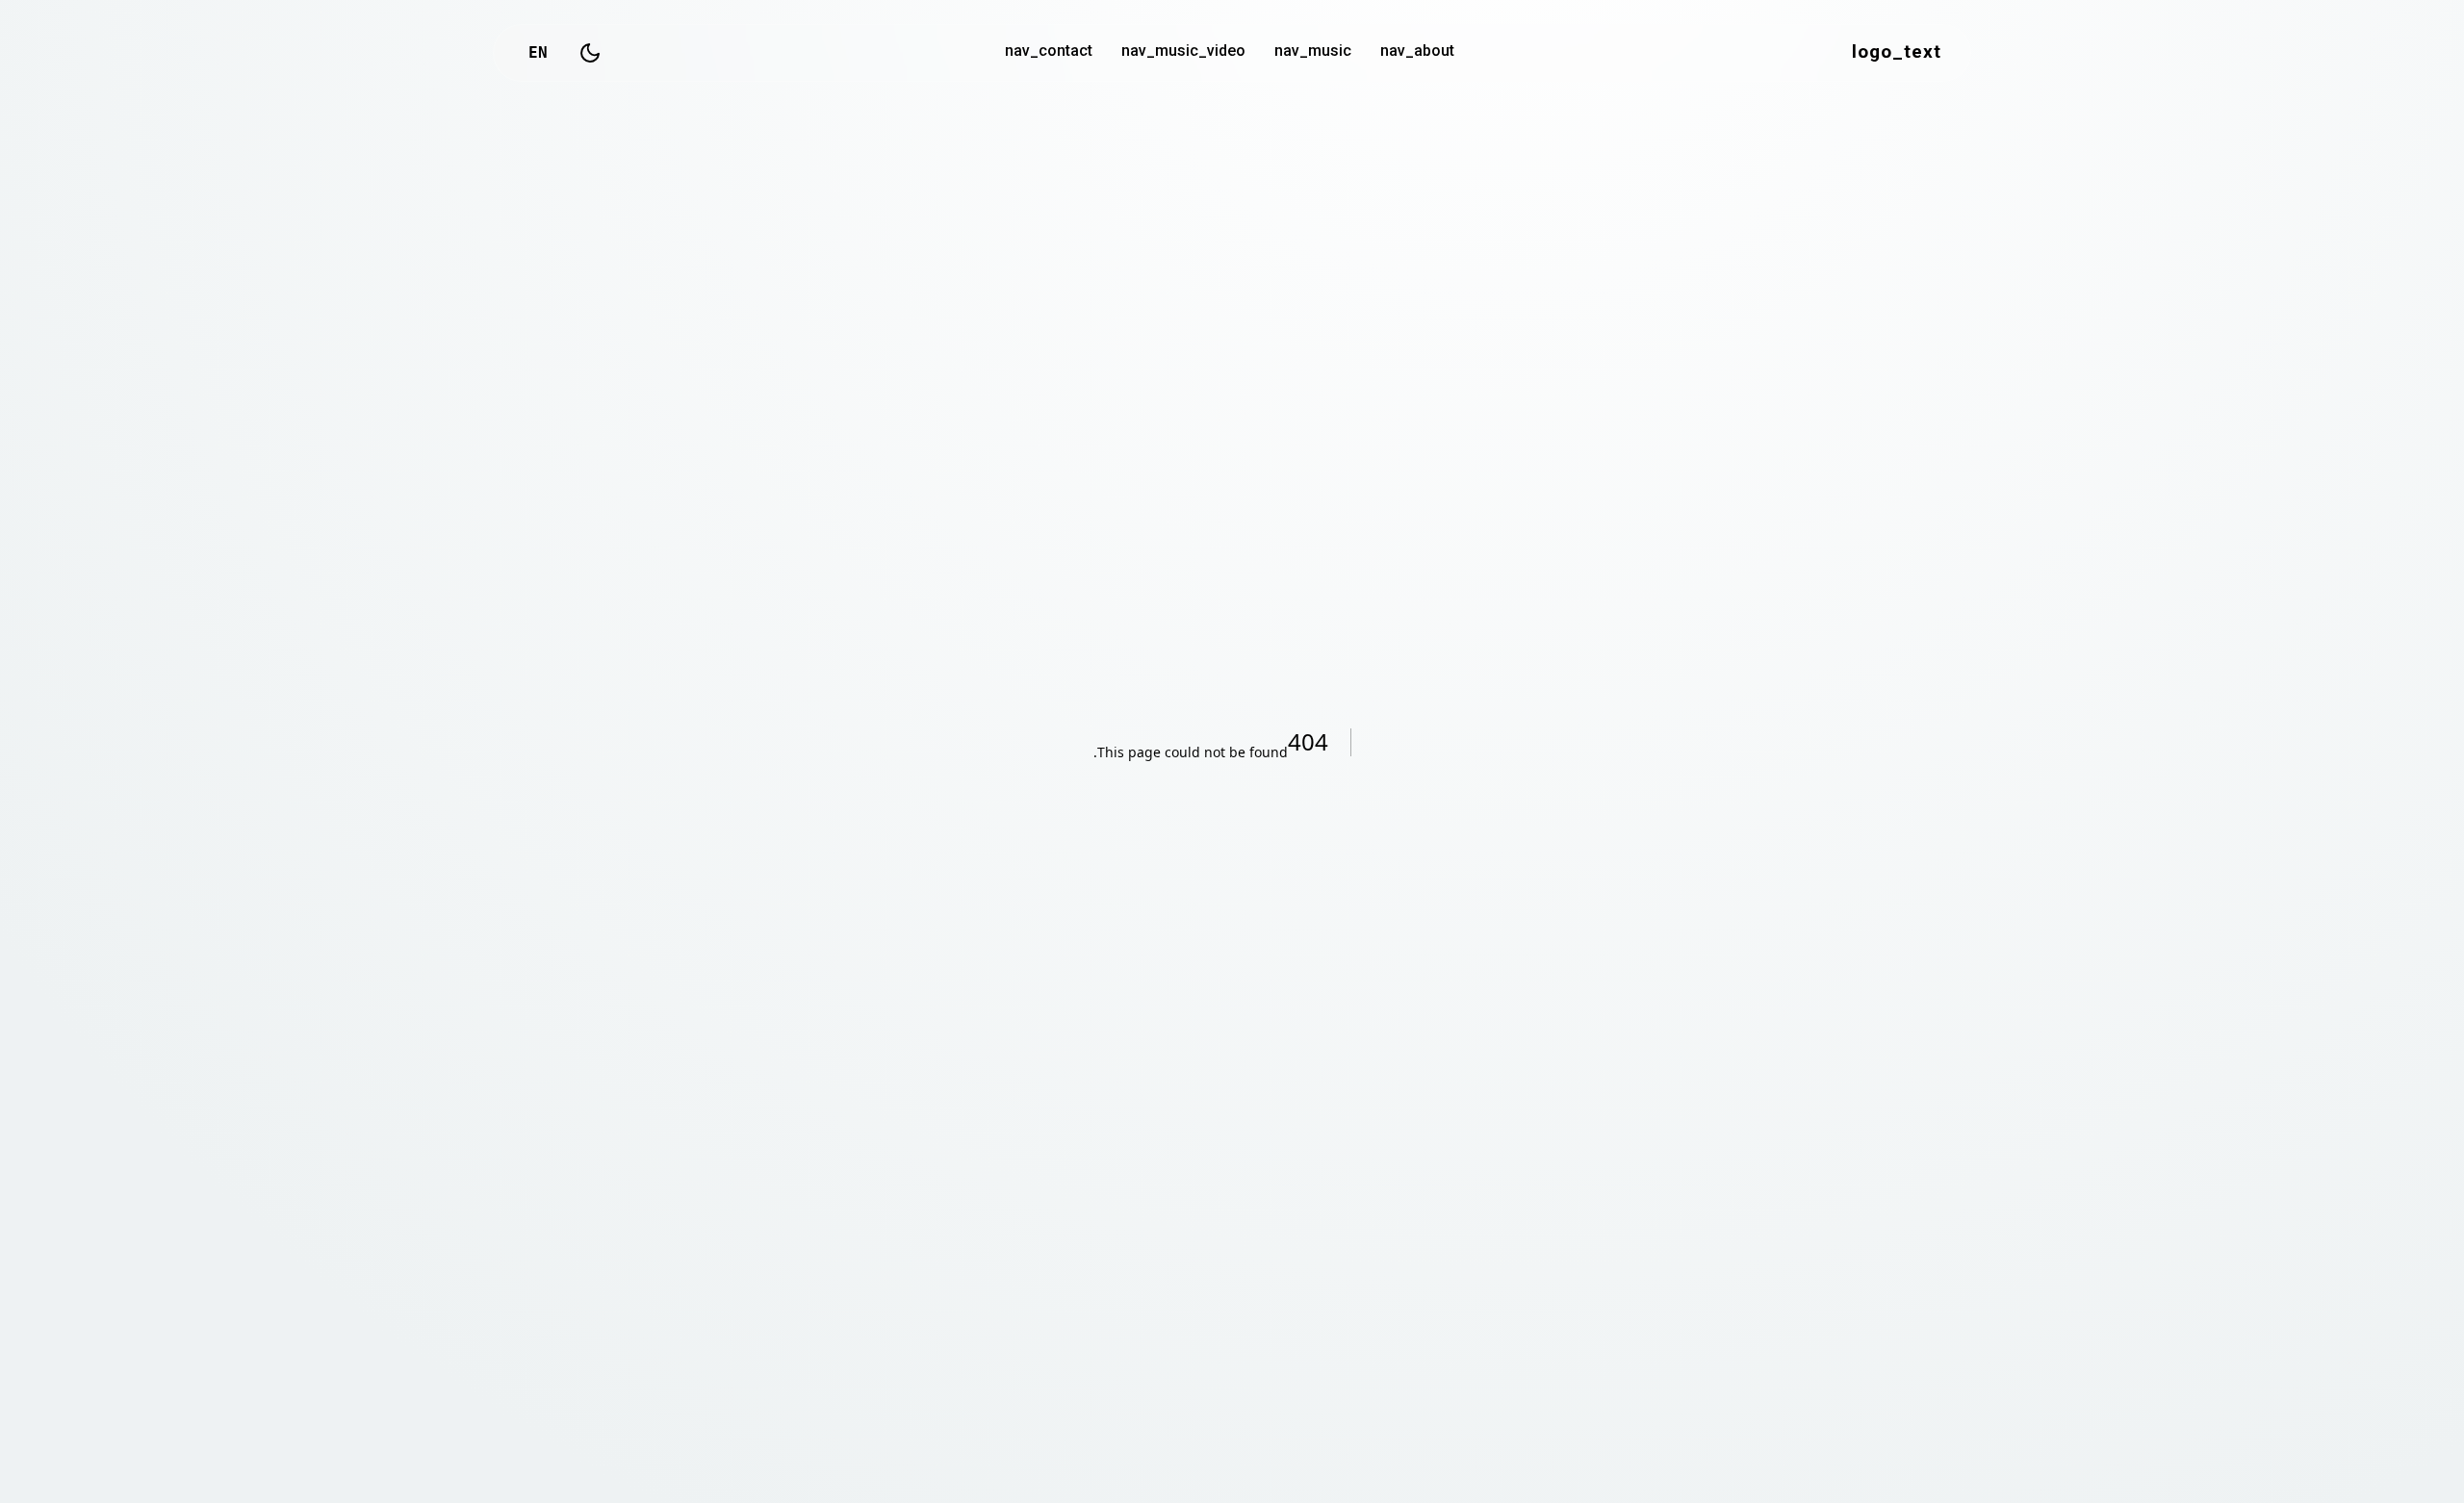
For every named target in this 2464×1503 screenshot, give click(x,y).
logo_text (1897, 53)
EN (538, 52)
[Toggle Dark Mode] (590, 53)
